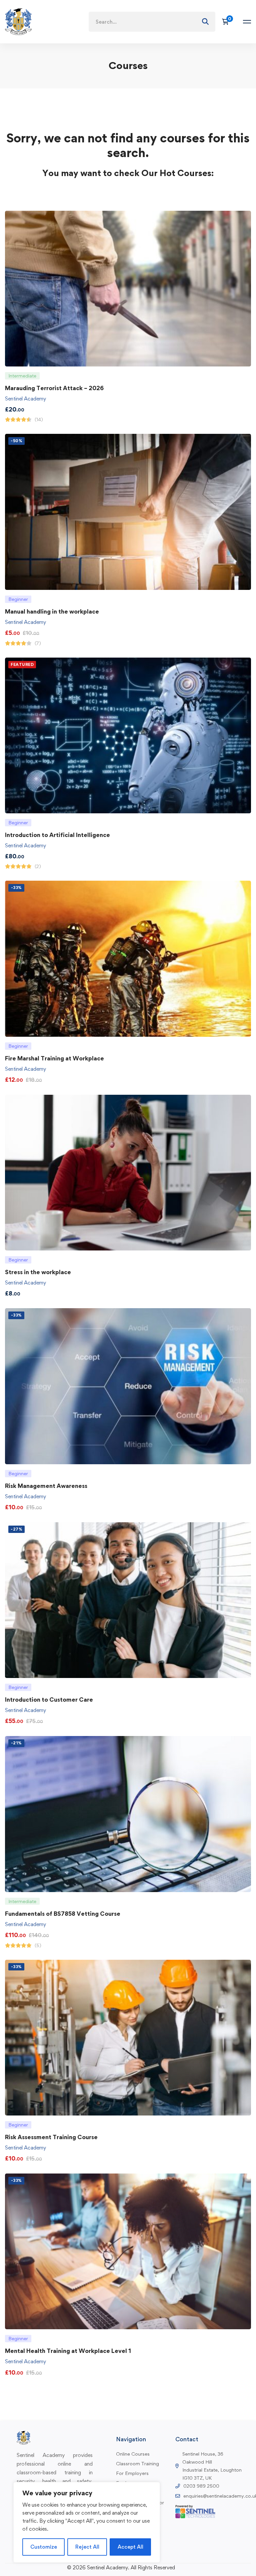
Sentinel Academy (25, 399)
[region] (87, 2522)
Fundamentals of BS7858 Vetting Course (63, 1914)
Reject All (87, 2547)
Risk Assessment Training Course (51, 2137)
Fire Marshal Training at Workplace (54, 1058)
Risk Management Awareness (46, 1486)
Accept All (130, 2547)
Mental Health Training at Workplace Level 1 (68, 2351)
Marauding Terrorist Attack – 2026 (54, 388)
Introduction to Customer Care (49, 1699)
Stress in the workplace (38, 1272)
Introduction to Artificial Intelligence (57, 835)
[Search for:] (152, 22)
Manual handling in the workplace (52, 611)
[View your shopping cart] (227, 22)
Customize (44, 2547)
